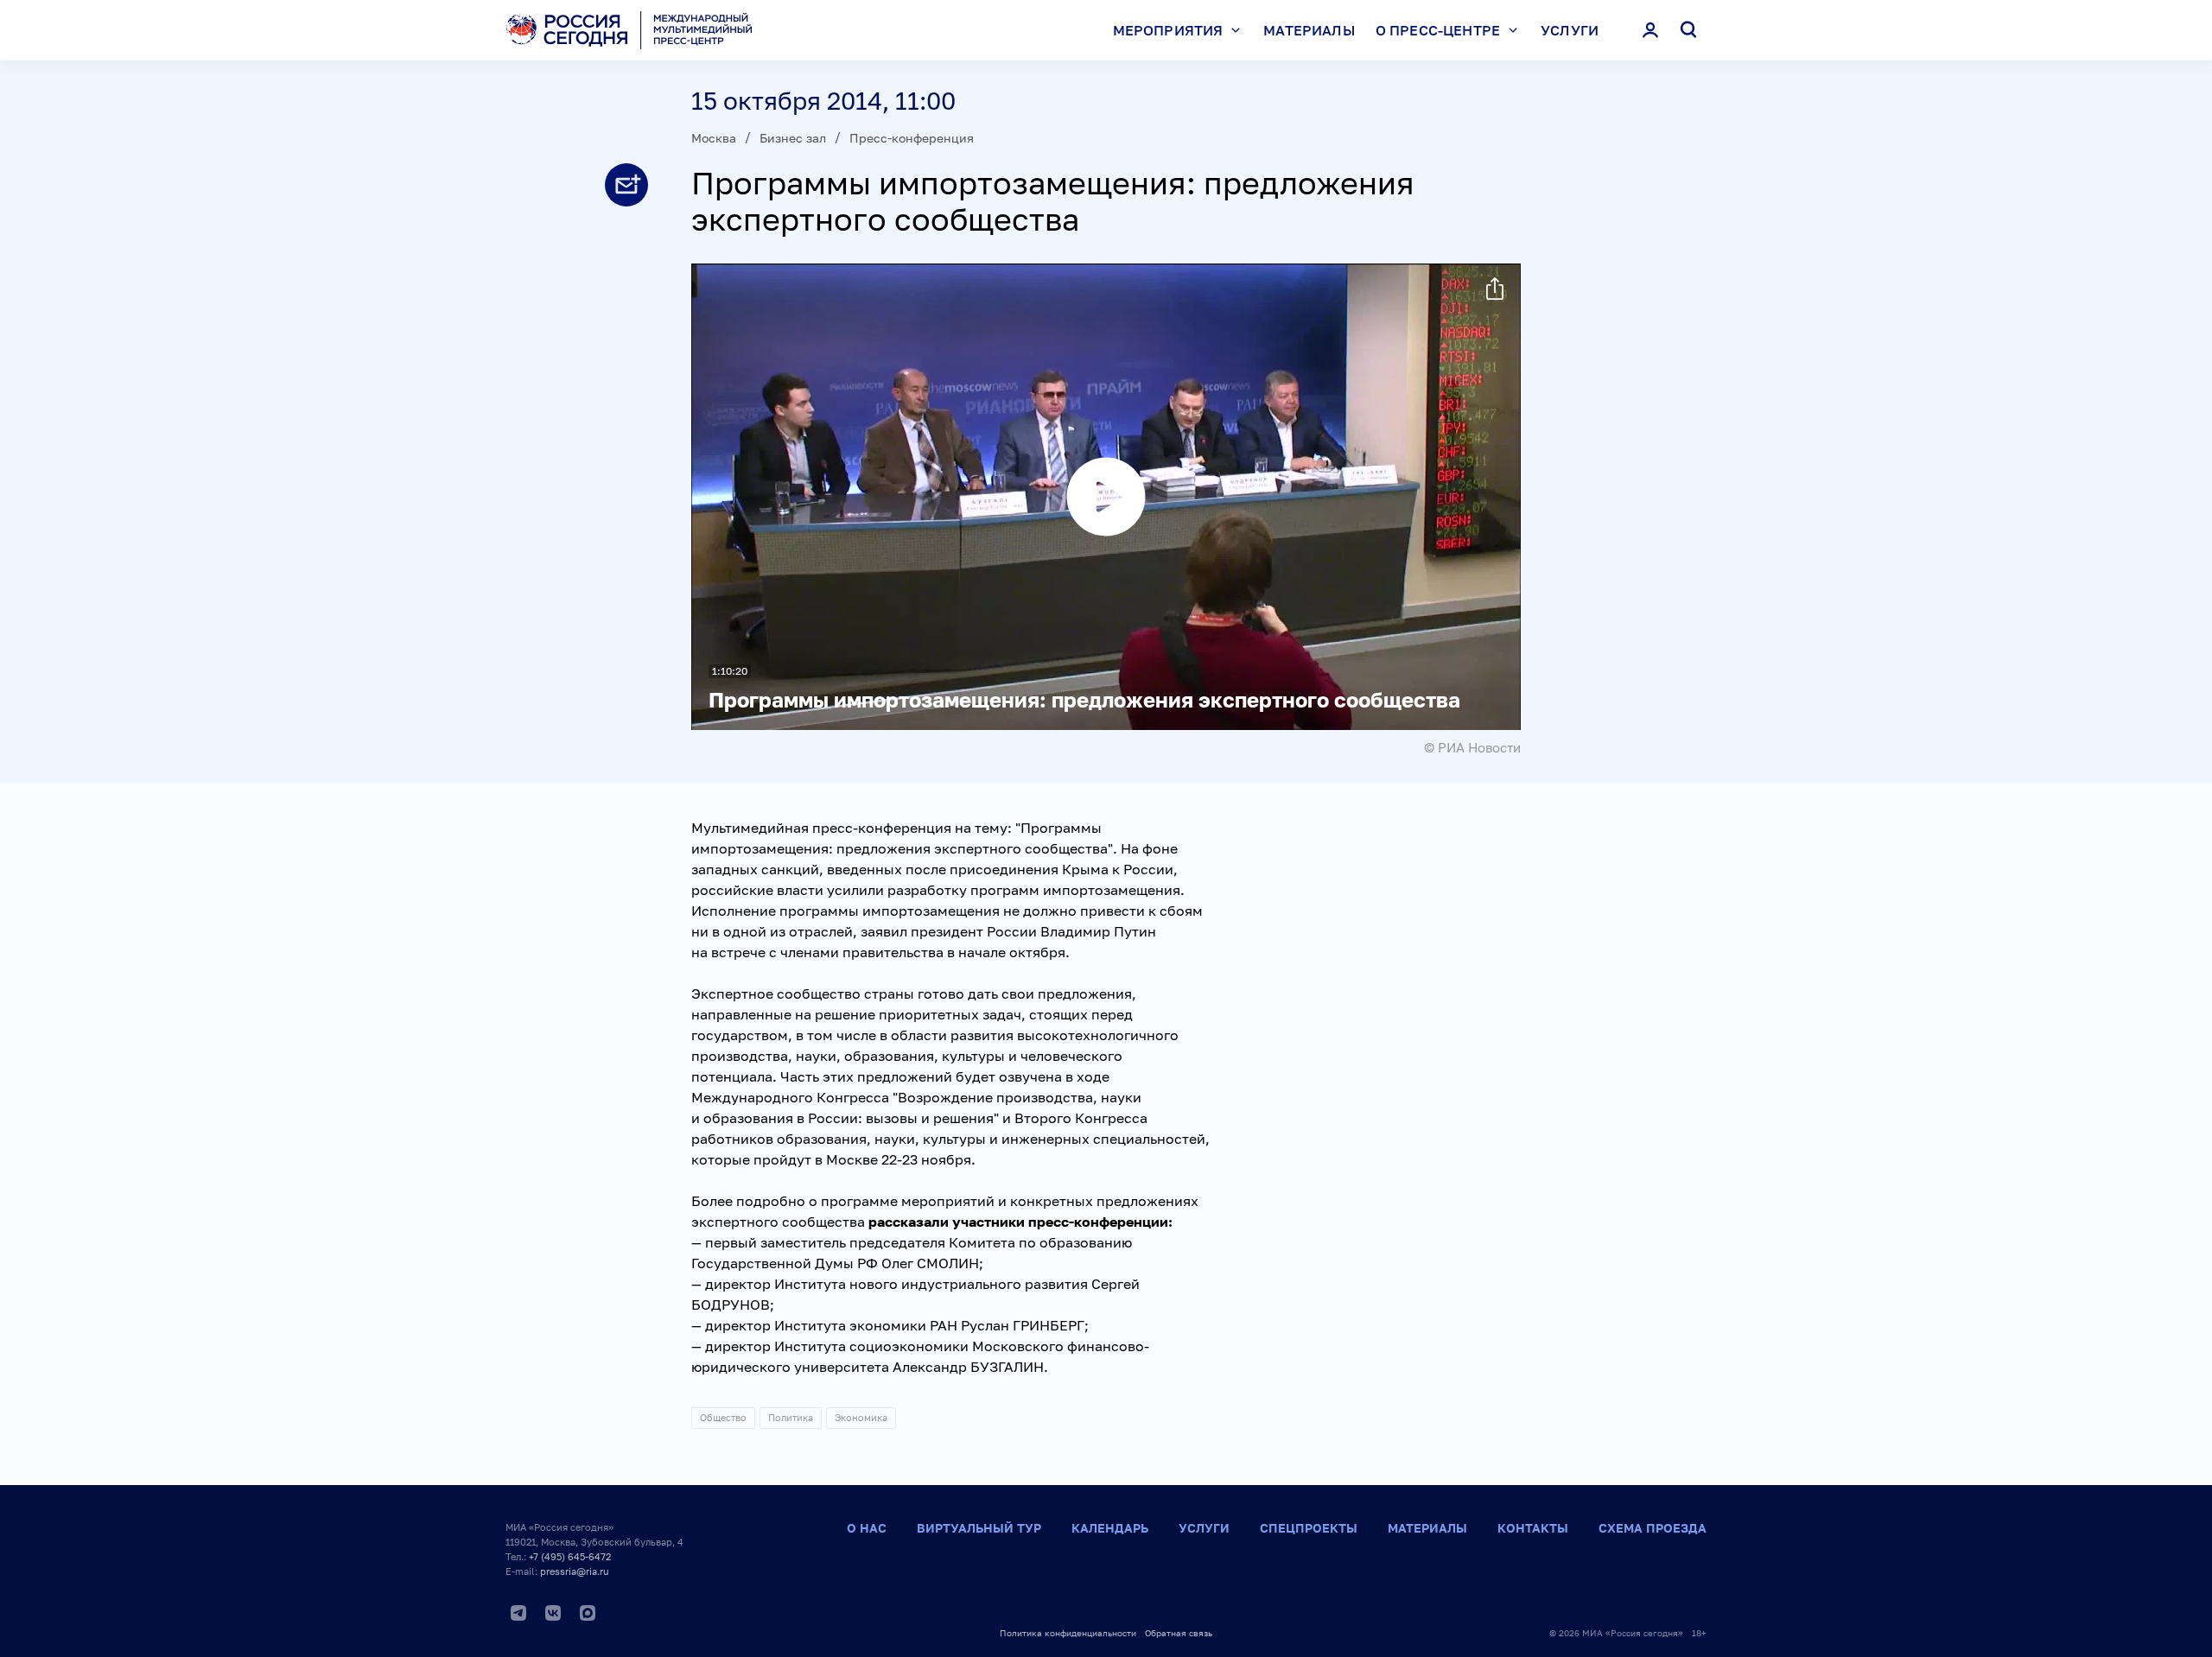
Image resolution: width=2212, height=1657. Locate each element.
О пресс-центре (1438, 30)
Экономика (861, 1417)
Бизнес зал (793, 138)
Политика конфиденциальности (1068, 1633)
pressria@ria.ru (575, 1571)
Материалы (1309, 30)
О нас (867, 1528)
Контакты (1533, 1528)
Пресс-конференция (912, 138)
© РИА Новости (1472, 747)
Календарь (1110, 1528)
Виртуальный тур (979, 1528)
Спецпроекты (1309, 1528)
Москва (714, 138)
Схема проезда (1653, 1528)
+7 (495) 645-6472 (570, 1556)
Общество (723, 1417)
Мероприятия (1168, 30)
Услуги (1570, 30)
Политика (791, 1417)
